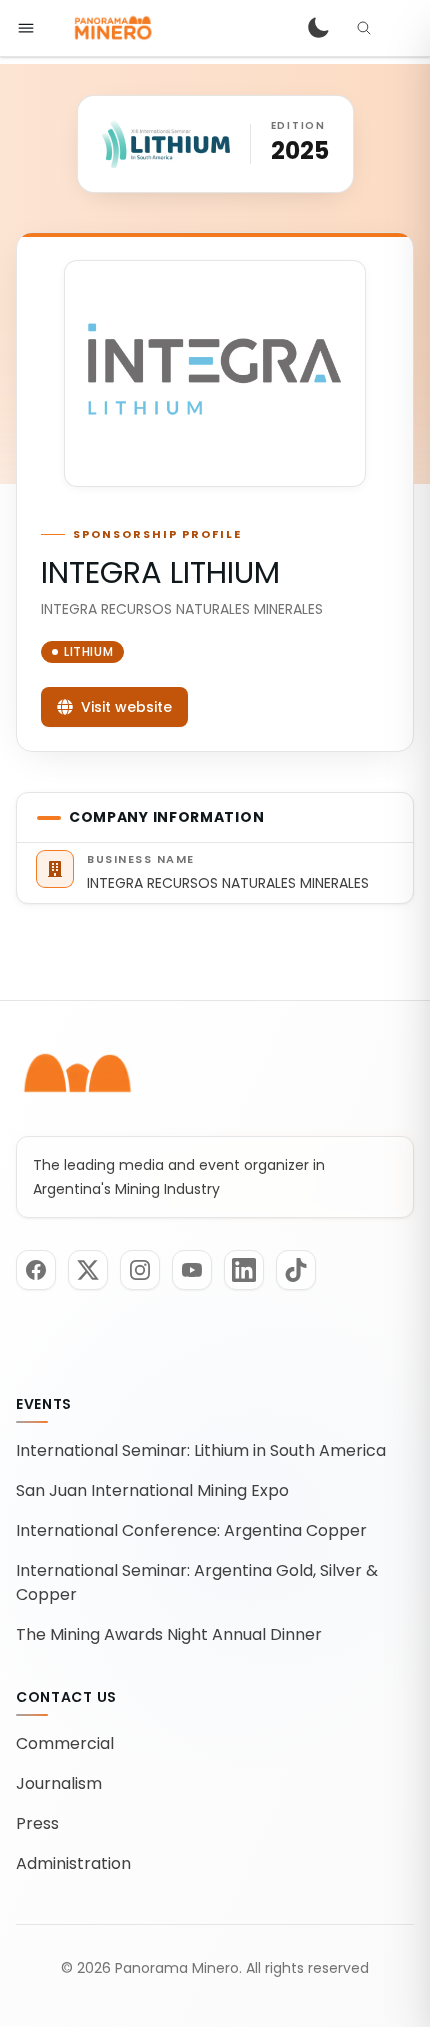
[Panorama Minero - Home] (112, 28)
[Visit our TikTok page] (296, 1270)
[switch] (318, 28)
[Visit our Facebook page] (36, 1270)
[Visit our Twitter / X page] (88, 1270)
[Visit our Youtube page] (192, 1270)
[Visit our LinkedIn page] (244, 1270)
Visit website (126, 707)
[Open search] (364, 28)
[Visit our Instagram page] (140, 1270)
